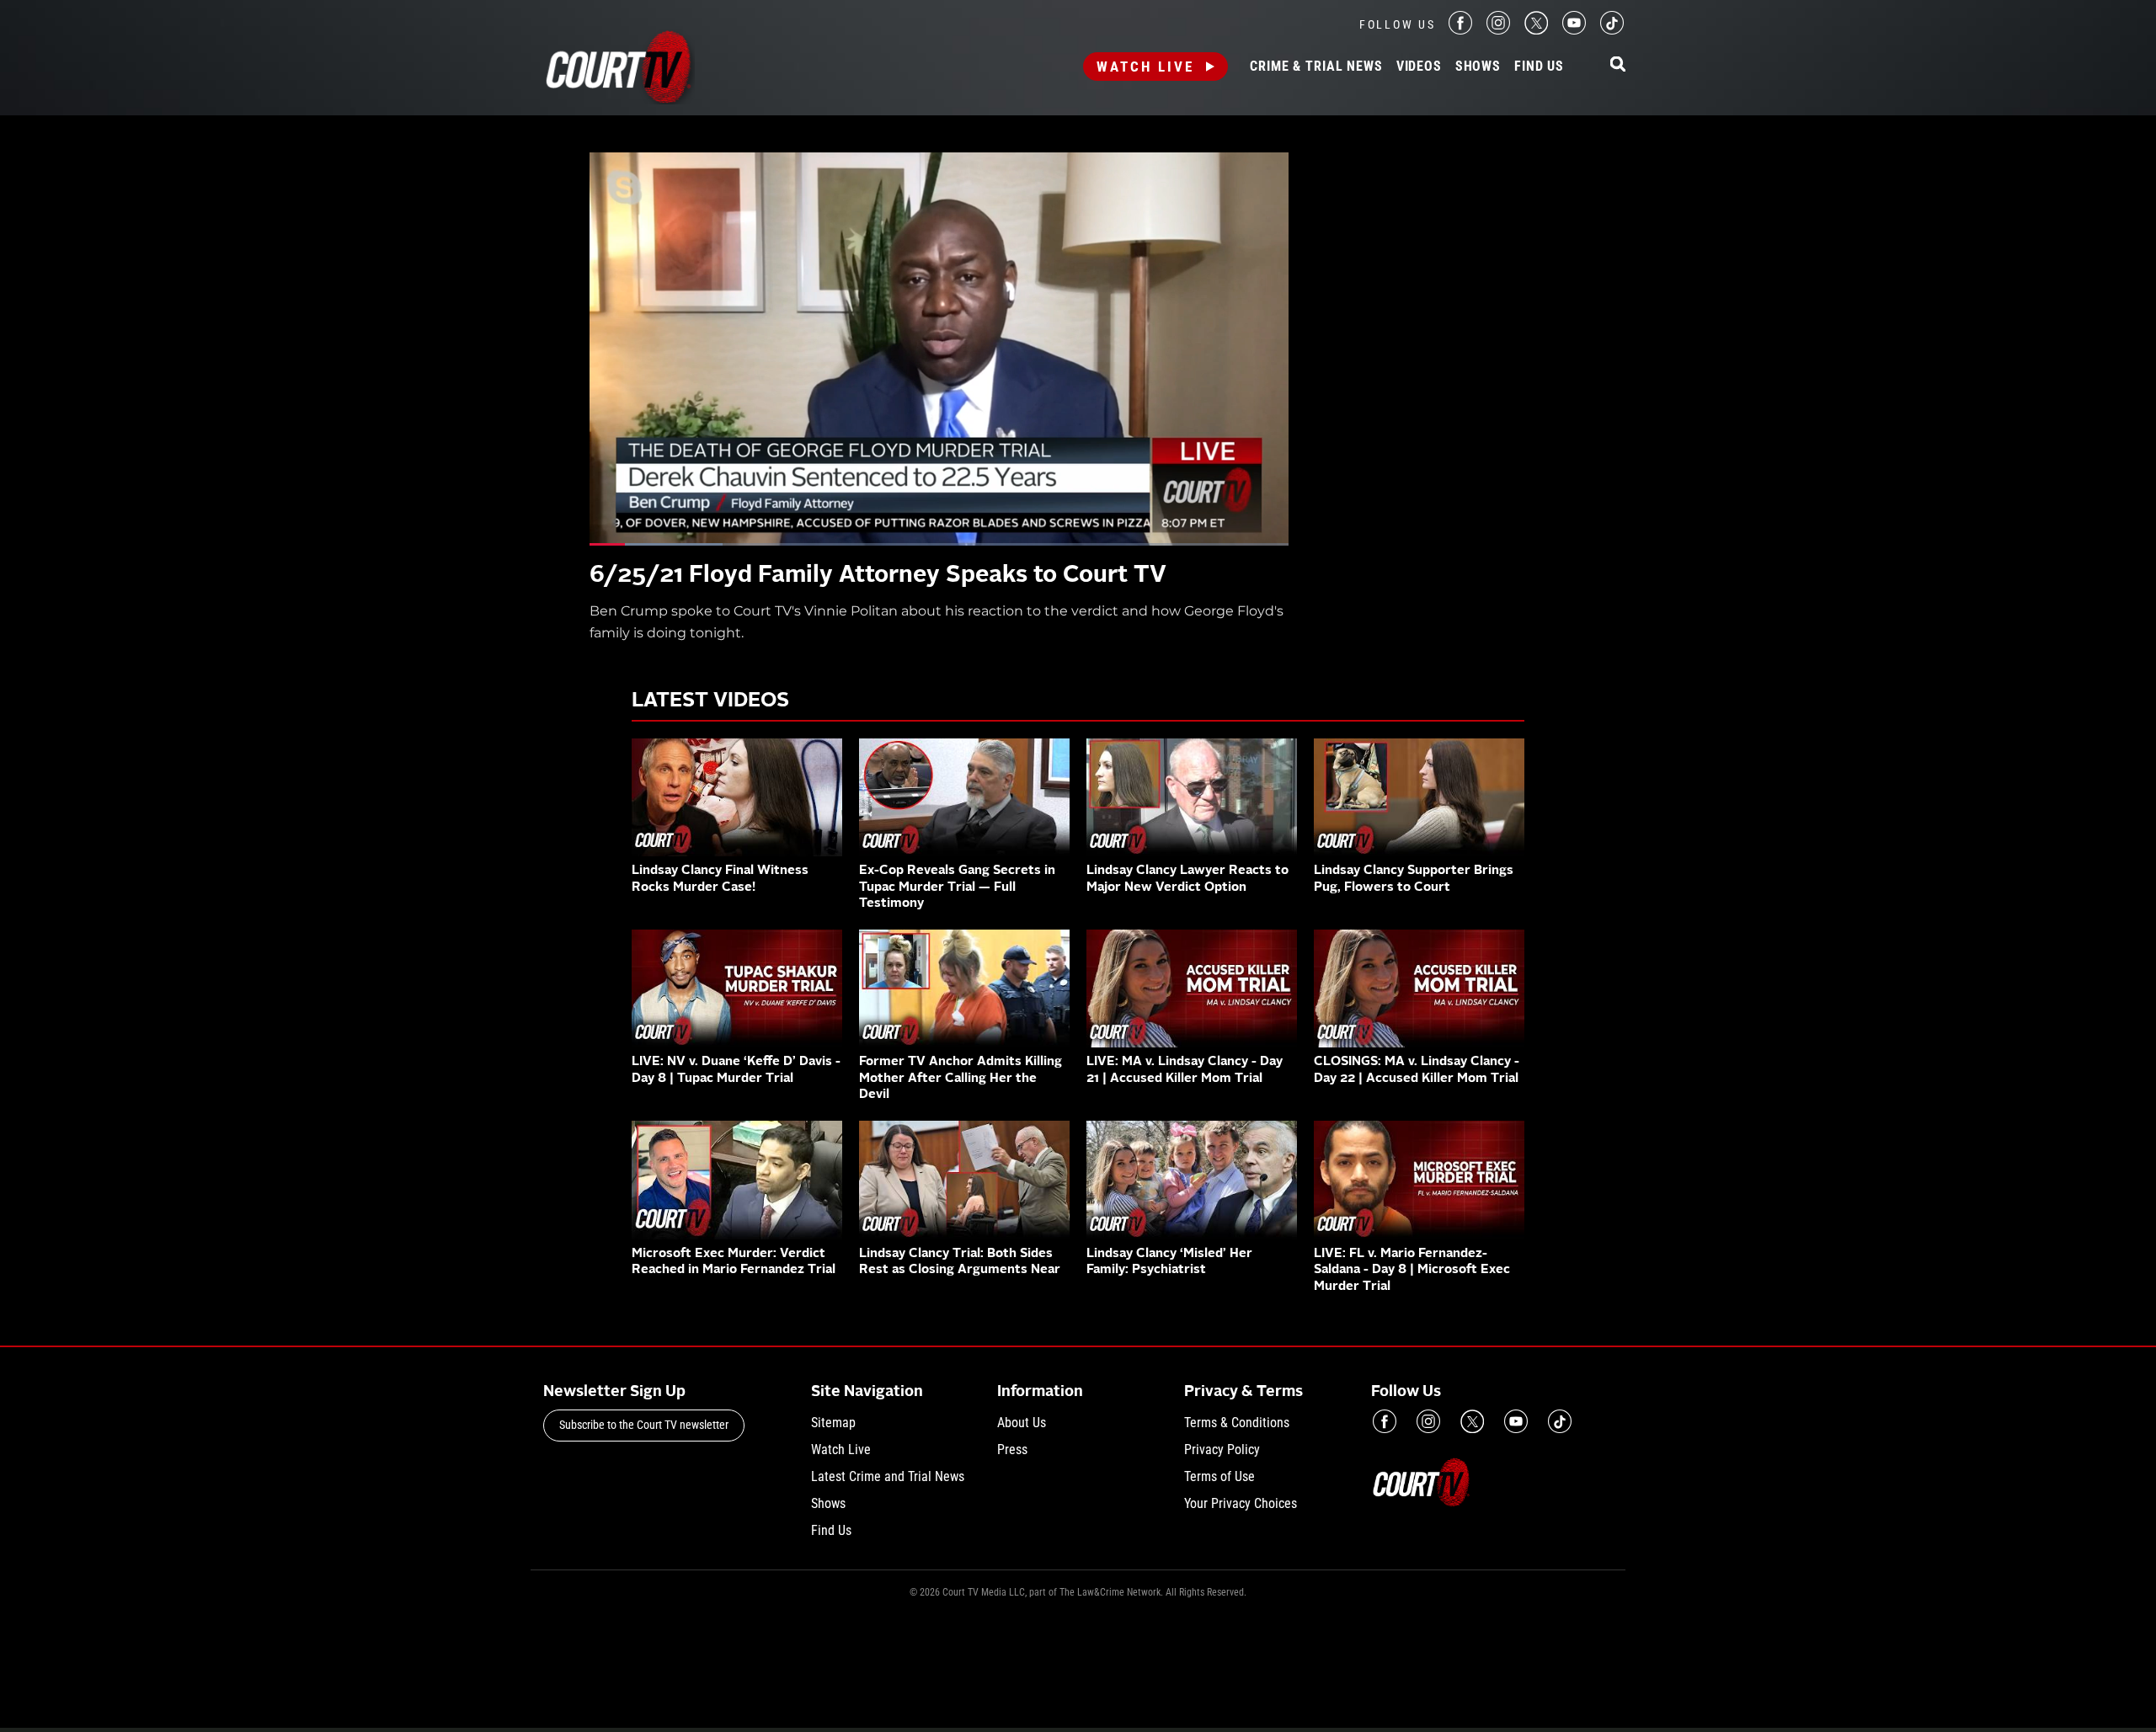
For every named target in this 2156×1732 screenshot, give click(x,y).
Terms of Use (1219, 1476)
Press (1012, 1450)
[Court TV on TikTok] (1612, 30)
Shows (1478, 67)
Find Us (1539, 67)
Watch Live (1145, 67)
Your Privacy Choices (1241, 1503)
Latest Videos (710, 701)
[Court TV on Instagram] (1498, 30)
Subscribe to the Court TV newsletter (644, 1425)
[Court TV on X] (1536, 30)
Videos (1419, 67)
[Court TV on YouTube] (1574, 30)
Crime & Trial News (1316, 67)
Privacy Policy (1222, 1450)
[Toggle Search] (1618, 65)
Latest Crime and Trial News (888, 1476)
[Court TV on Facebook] (1460, 30)
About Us (1022, 1423)
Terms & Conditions (1237, 1423)
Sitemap (833, 1423)
